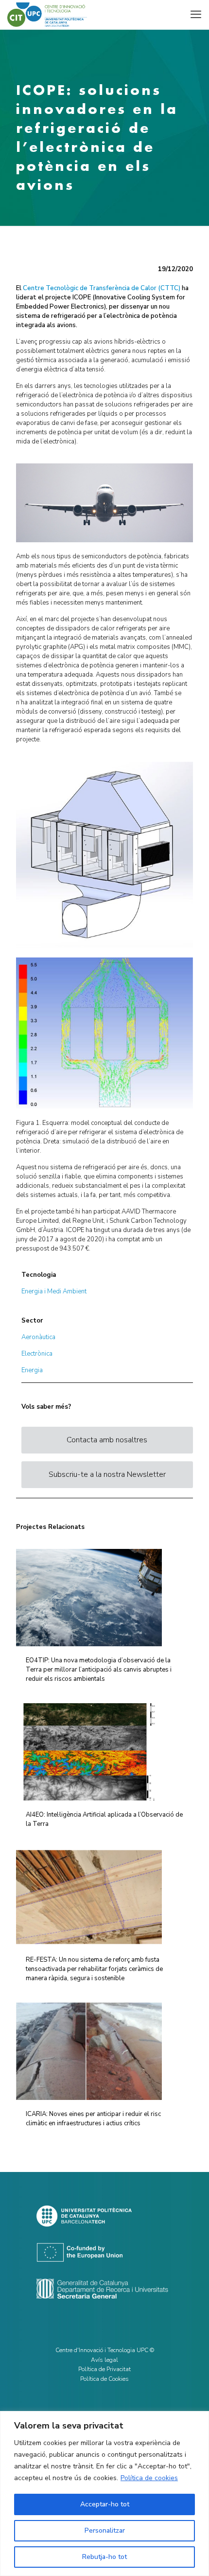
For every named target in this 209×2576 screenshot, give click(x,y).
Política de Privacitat (104, 2369)
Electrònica (37, 1354)
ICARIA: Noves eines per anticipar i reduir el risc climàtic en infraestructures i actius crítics (93, 2119)
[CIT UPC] (47, 15)
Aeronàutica (38, 1337)
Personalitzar (105, 2530)
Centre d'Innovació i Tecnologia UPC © (105, 2350)
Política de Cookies (104, 2379)
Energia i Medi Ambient (54, 1291)
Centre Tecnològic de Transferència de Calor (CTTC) (102, 288)
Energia (32, 1370)
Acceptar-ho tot (105, 2504)
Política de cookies (149, 2478)
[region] (104, 2493)
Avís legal (104, 2360)
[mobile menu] (196, 15)
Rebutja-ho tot (104, 2557)
